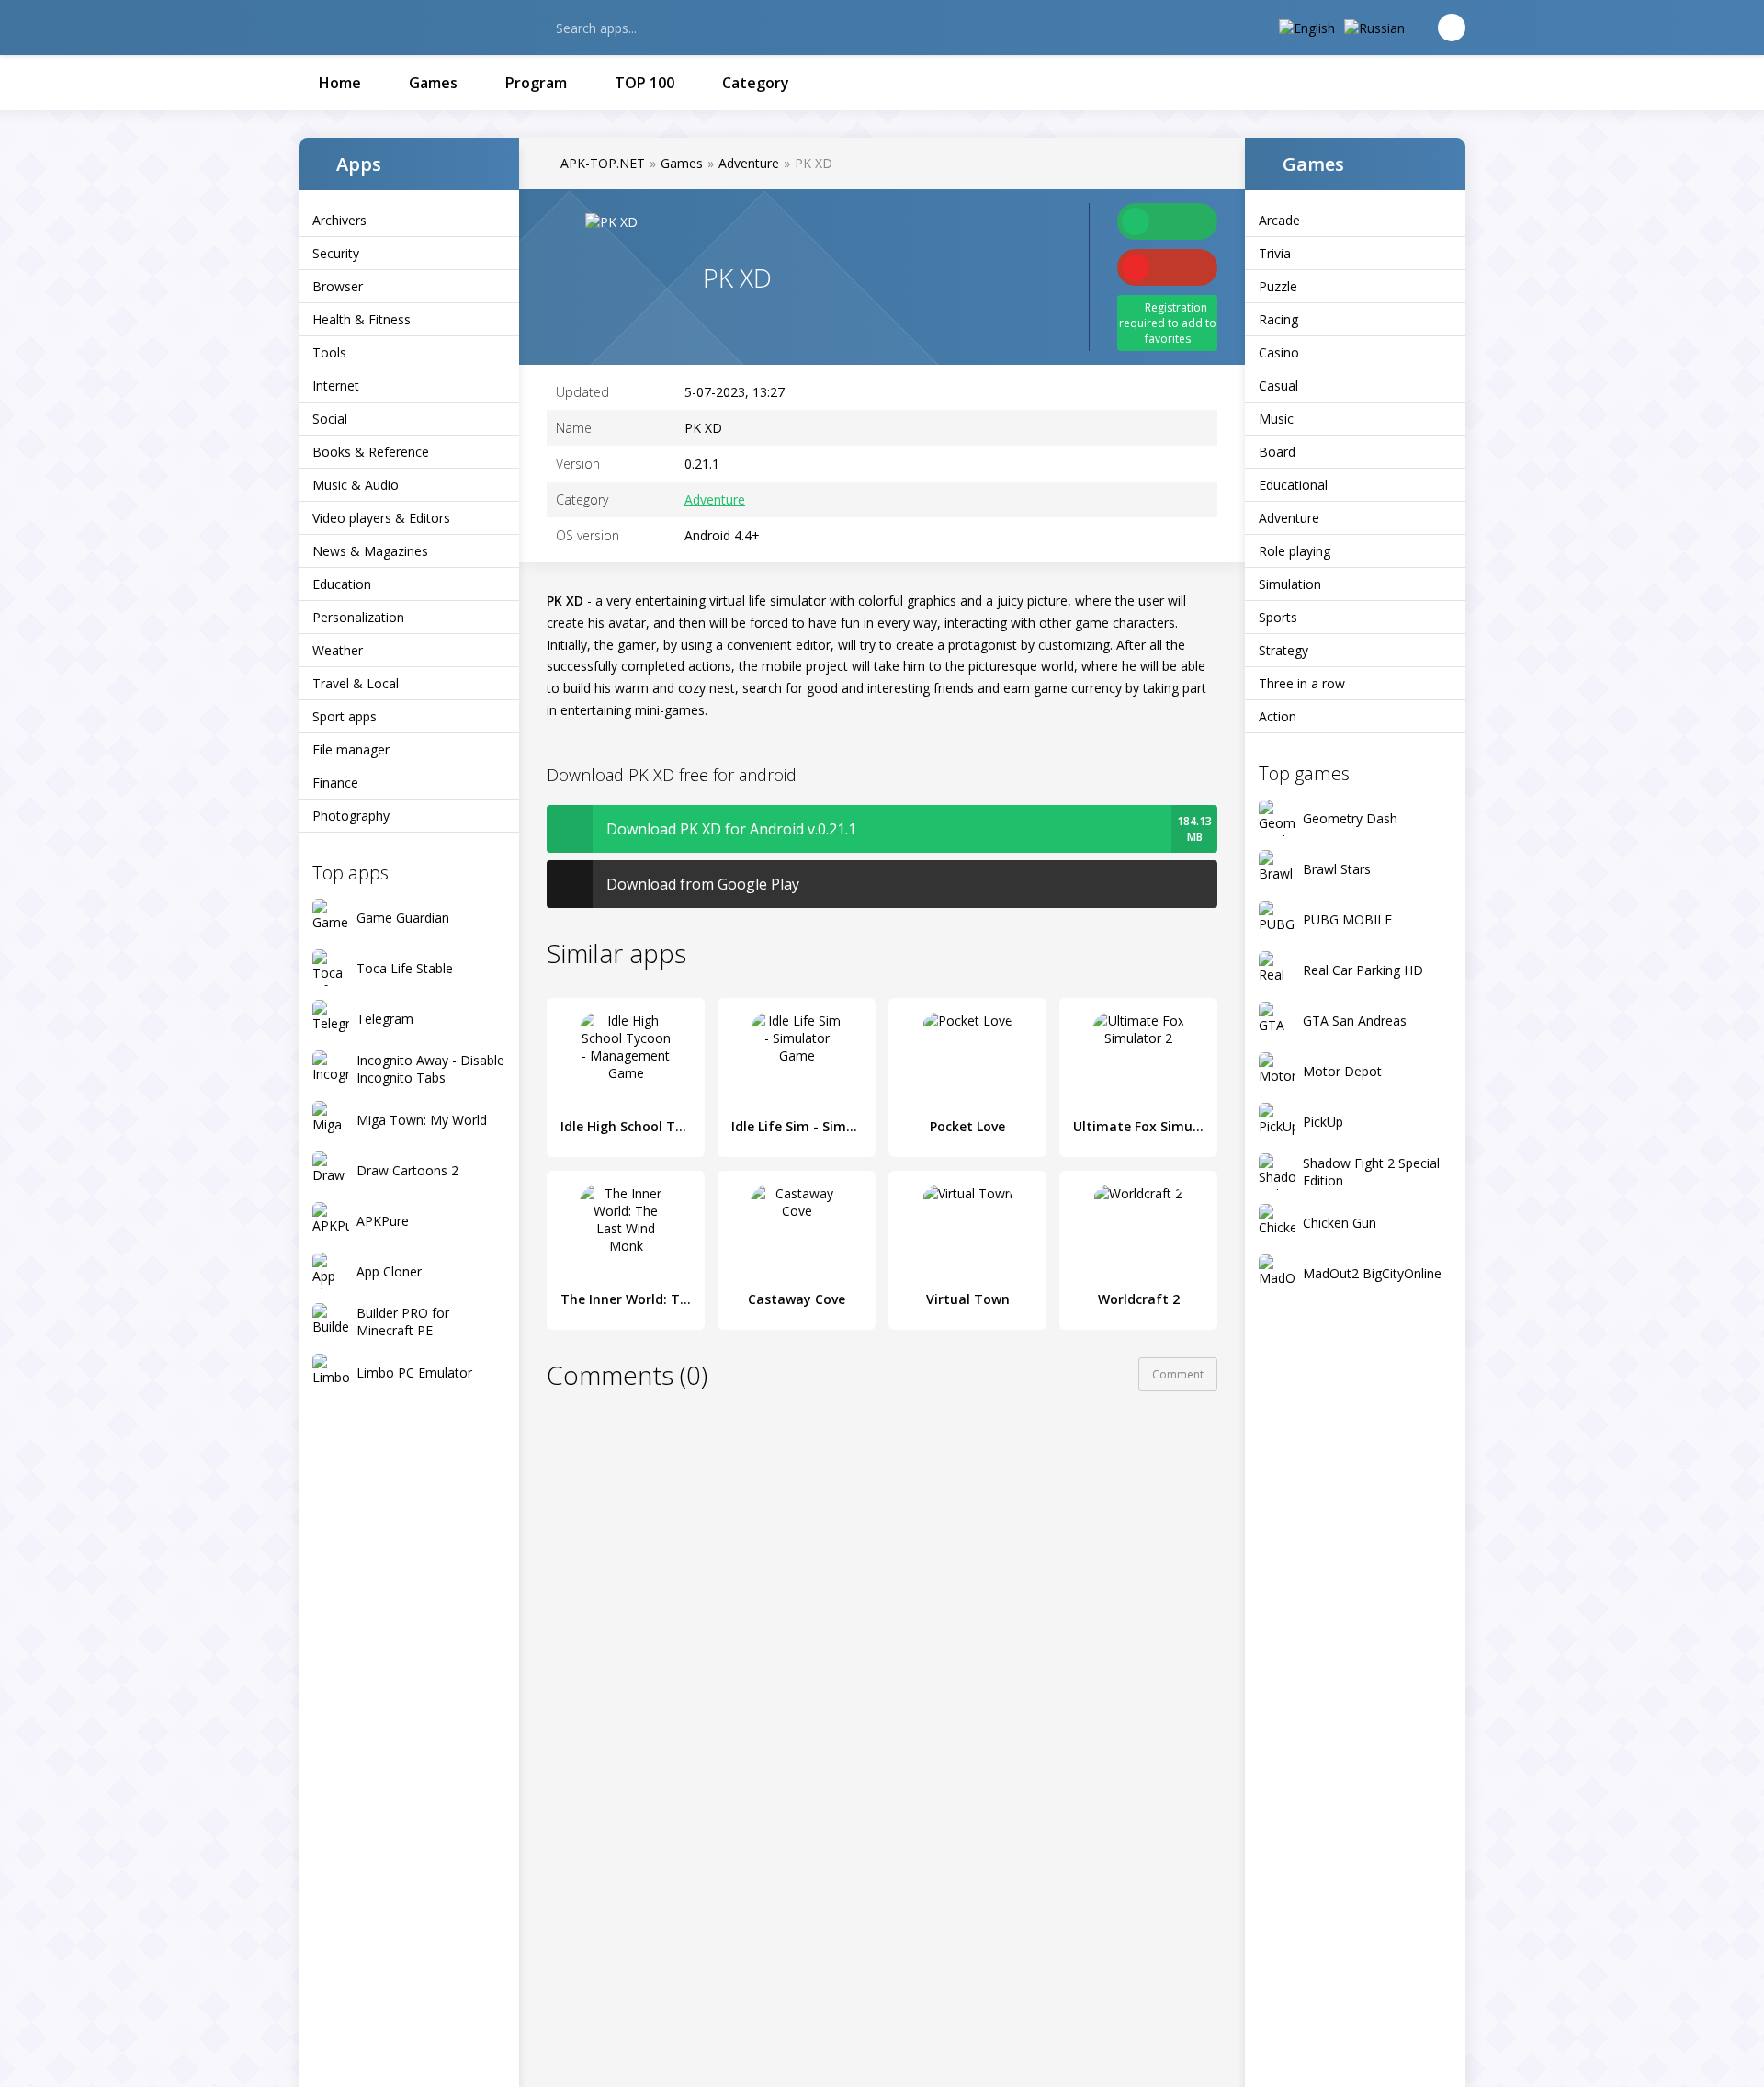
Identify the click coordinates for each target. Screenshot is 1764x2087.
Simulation (1290, 584)
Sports (1278, 617)
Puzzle (1278, 286)
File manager (351, 749)
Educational (1293, 485)
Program (536, 83)
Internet (336, 386)
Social (330, 419)
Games (433, 83)
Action (1278, 716)
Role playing (1295, 551)
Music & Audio (356, 485)
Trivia (1275, 253)
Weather (338, 650)
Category (756, 83)
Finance (335, 783)
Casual (1278, 386)
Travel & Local (356, 683)
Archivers (339, 220)
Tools (329, 352)
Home (340, 83)
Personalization (358, 617)
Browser (338, 286)
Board (1277, 452)
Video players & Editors (381, 518)
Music (1276, 419)
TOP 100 (645, 83)
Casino (1279, 352)
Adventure (1289, 518)
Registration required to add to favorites (1168, 323)
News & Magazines (370, 551)
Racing (1278, 319)
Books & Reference (371, 452)
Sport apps (345, 716)
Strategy (1283, 650)
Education (342, 584)
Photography (351, 816)
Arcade (1279, 220)
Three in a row (1302, 683)
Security (336, 253)
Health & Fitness (362, 319)
